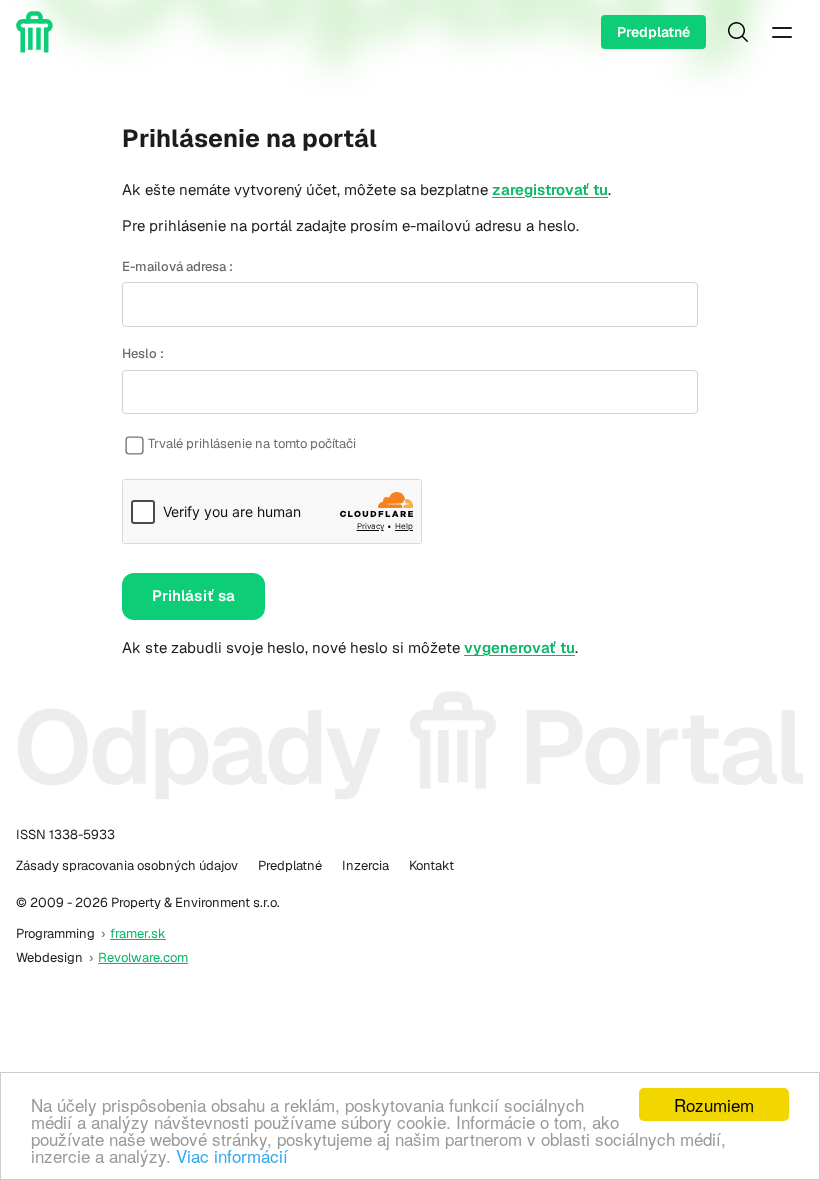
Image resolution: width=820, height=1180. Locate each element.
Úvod (38, 32)
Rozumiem (714, 1104)
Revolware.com (143, 957)
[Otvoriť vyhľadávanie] (738, 32)
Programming (55, 933)
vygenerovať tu (519, 647)
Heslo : (143, 353)
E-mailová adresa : (177, 266)
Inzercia (365, 865)
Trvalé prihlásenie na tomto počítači (252, 443)
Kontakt (431, 865)
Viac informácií (232, 1155)
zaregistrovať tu (550, 189)
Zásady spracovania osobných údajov (127, 865)
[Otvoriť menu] (782, 32)
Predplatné (653, 32)
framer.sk (138, 933)
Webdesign (49, 957)
